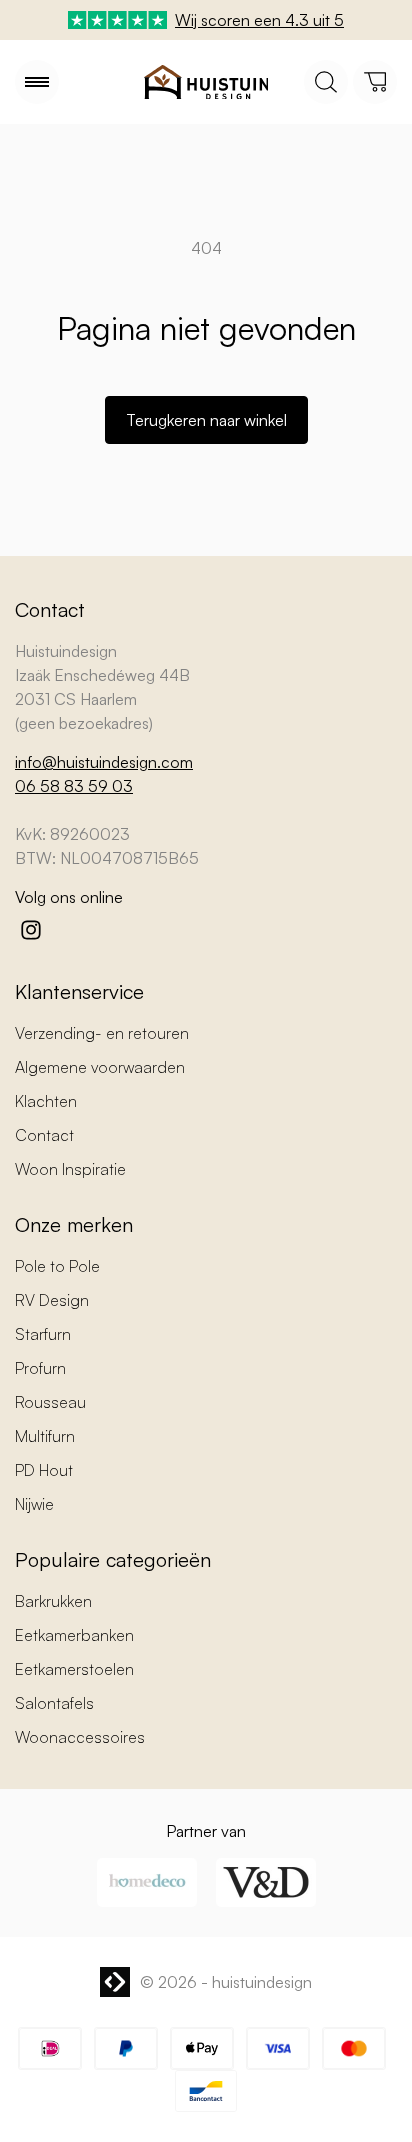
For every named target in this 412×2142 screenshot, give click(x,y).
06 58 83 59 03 (74, 786)
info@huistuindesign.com (104, 762)
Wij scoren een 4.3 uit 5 (259, 20)
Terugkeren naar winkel (206, 420)
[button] (37, 82)
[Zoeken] (326, 82)
